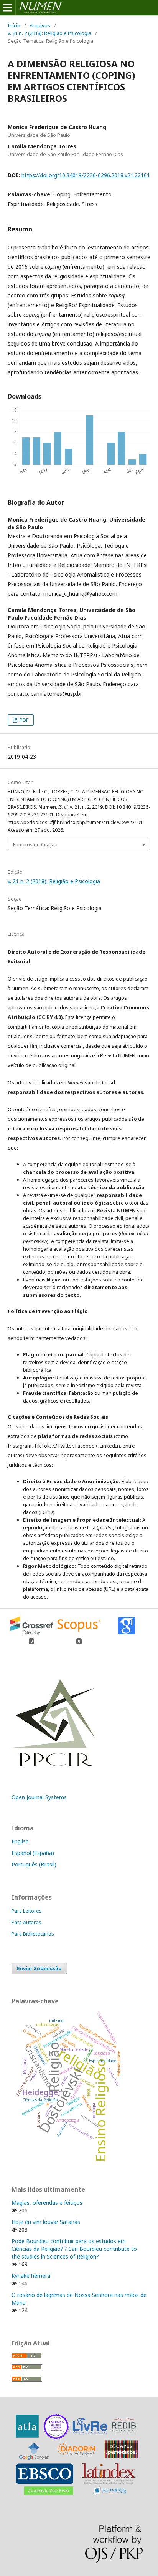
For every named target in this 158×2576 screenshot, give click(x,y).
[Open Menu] (8, 8)
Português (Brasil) (34, 1864)
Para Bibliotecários (33, 1934)
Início (14, 25)
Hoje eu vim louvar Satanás (46, 2222)
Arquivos (40, 25)
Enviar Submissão (39, 1968)
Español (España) (33, 1853)
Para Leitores (27, 1911)
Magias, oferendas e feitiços (47, 2203)
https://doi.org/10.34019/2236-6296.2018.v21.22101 (86, 175)
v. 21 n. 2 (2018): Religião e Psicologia (49, 33)
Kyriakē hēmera (31, 2276)
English (20, 1841)
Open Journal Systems (39, 1797)
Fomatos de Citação (35, 844)
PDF (23, 720)
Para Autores (26, 1922)
